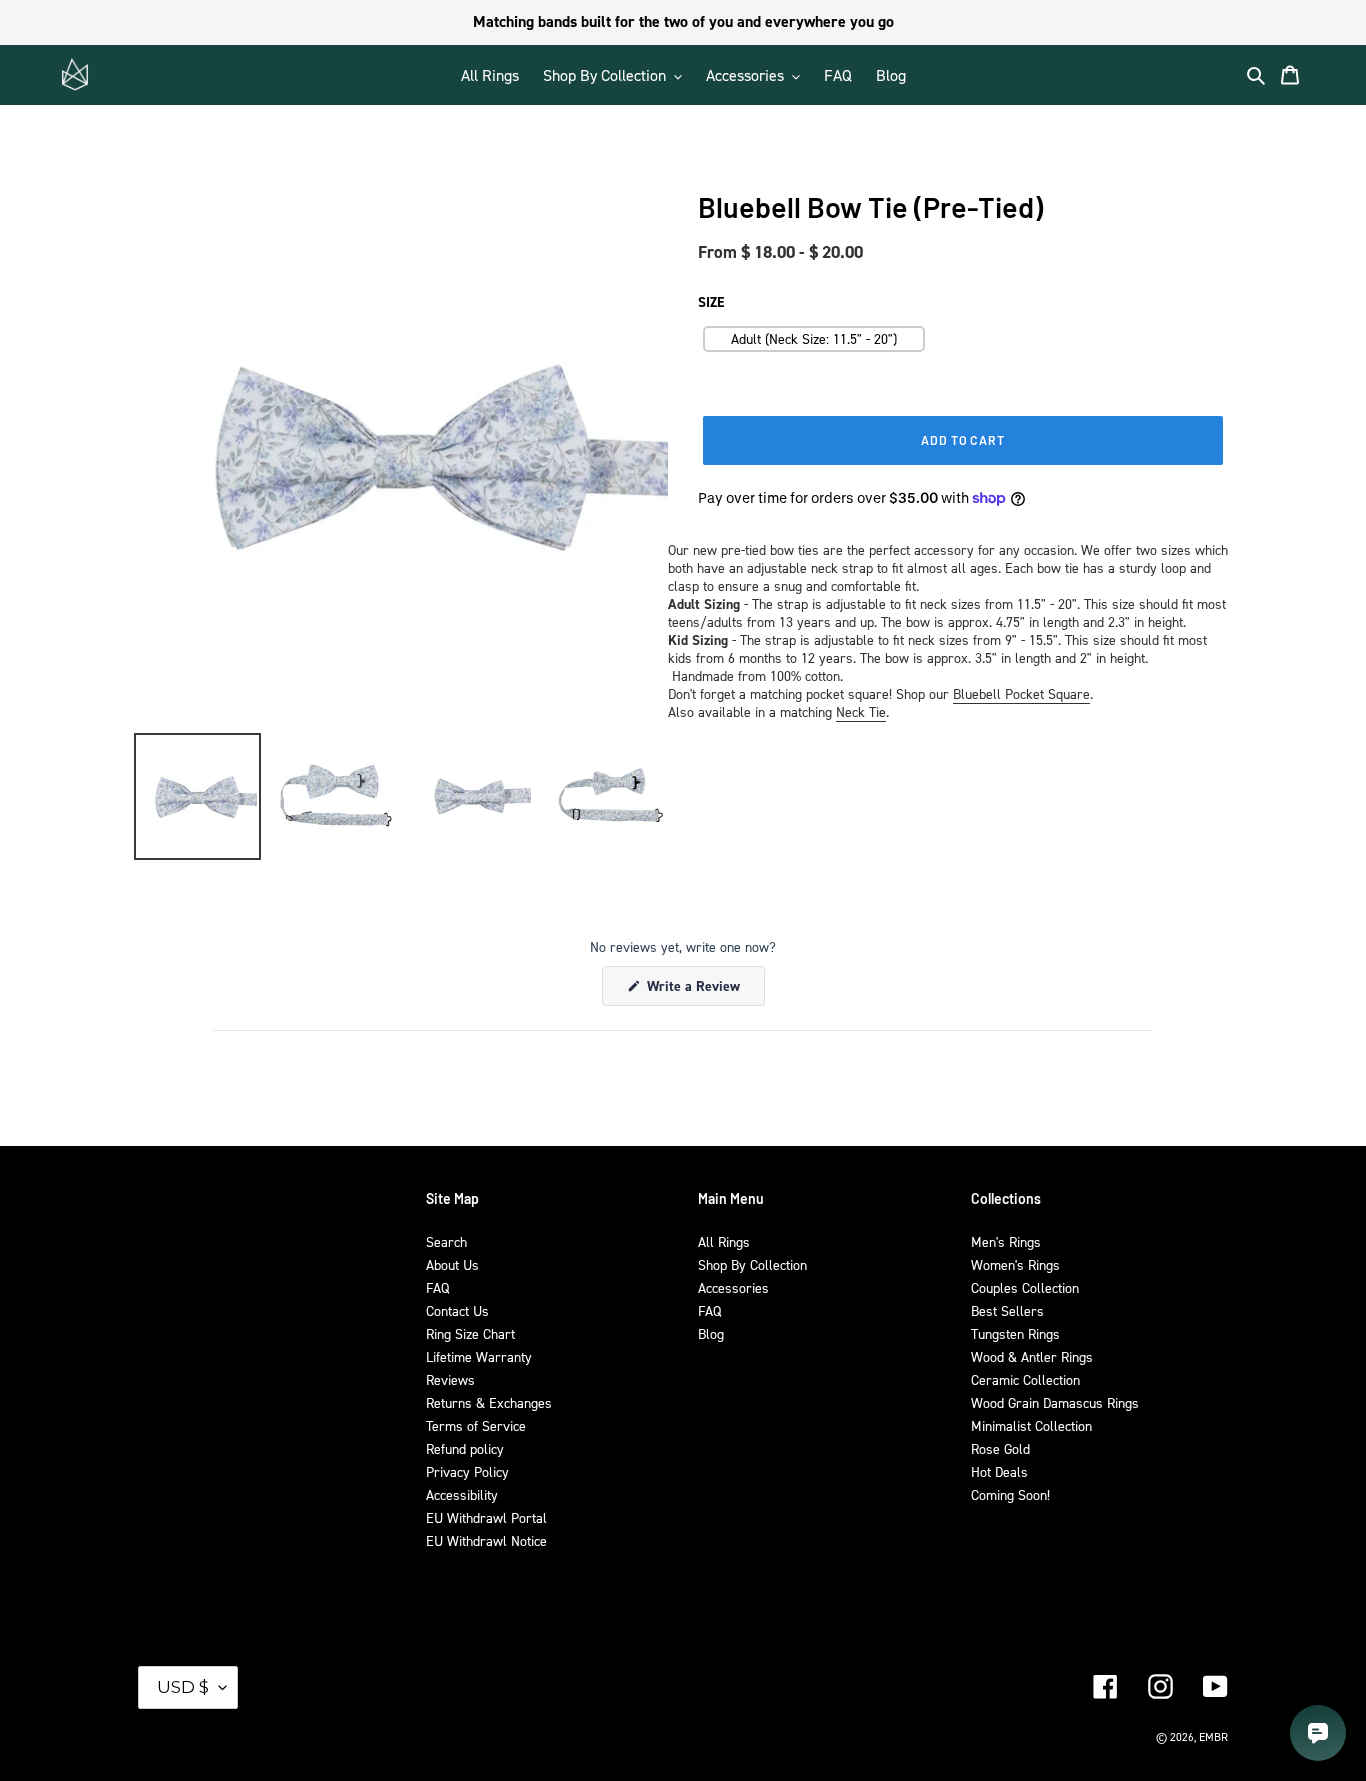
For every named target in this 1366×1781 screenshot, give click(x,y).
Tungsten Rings (1015, 1333)
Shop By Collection (752, 1264)
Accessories (733, 1287)
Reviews (450, 1379)
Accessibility (462, 1494)
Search (446, 1241)
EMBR (1213, 1737)
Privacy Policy (467, 1471)
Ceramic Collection (1025, 1379)
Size (711, 302)
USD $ (183, 1687)
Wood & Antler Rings (1032, 1356)
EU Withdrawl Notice (486, 1540)
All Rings (724, 1241)
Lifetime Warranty (479, 1356)
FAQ (437, 1287)
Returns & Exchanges (489, 1402)
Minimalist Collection (1031, 1425)
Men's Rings (1006, 1241)
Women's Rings (1015, 1264)
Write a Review (704, 991)
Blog (711, 1333)
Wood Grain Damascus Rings (1055, 1402)
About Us (452, 1264)
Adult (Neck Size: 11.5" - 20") (814, 338)
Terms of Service (476, 1425)
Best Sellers (1007, 1310)
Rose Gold (1000, 1448)
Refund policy (465, 1448)
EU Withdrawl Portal (486, 1517)
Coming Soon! (1010, 1494)
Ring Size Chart (470, 1333)
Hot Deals (999, 1471)
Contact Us (457, 1310)
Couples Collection (1025, 1287)
